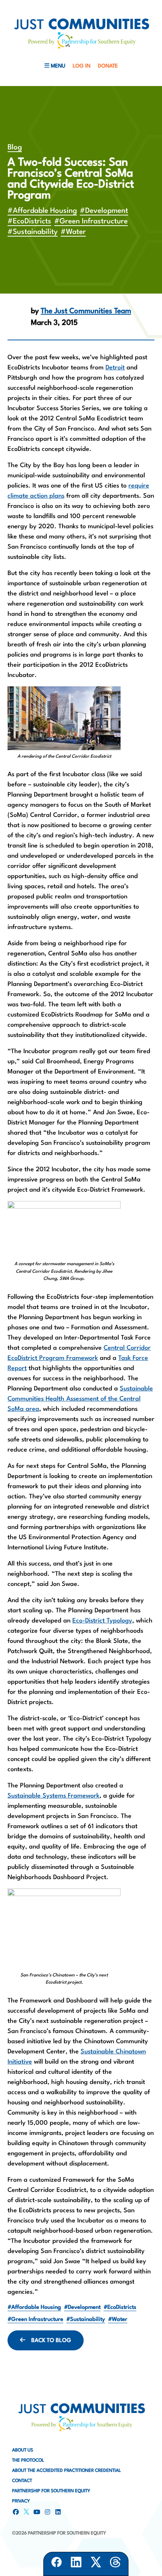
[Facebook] (57, 2564)
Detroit (115, 368)
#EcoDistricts (29, 221)
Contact (22, 2481)
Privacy (21, 2501)
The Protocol (28, 2461)
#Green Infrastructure (91, 221)
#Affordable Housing (42, 211)
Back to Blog (51, 2341)
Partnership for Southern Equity (51, 2491)
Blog (15, 148)
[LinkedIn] (76, 2564)
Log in (82, 66)
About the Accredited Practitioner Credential (66, 2471)
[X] (96, 2564)
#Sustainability (33, 232)
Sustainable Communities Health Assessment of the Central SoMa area (80, 1399)
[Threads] (115, 2564)
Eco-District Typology (102, 1621)
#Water (73, 232)
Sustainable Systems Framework (53, 1796)
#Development (104, 211)
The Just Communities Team (86, 311)
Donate (108, 66)
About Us (23, 2450)
